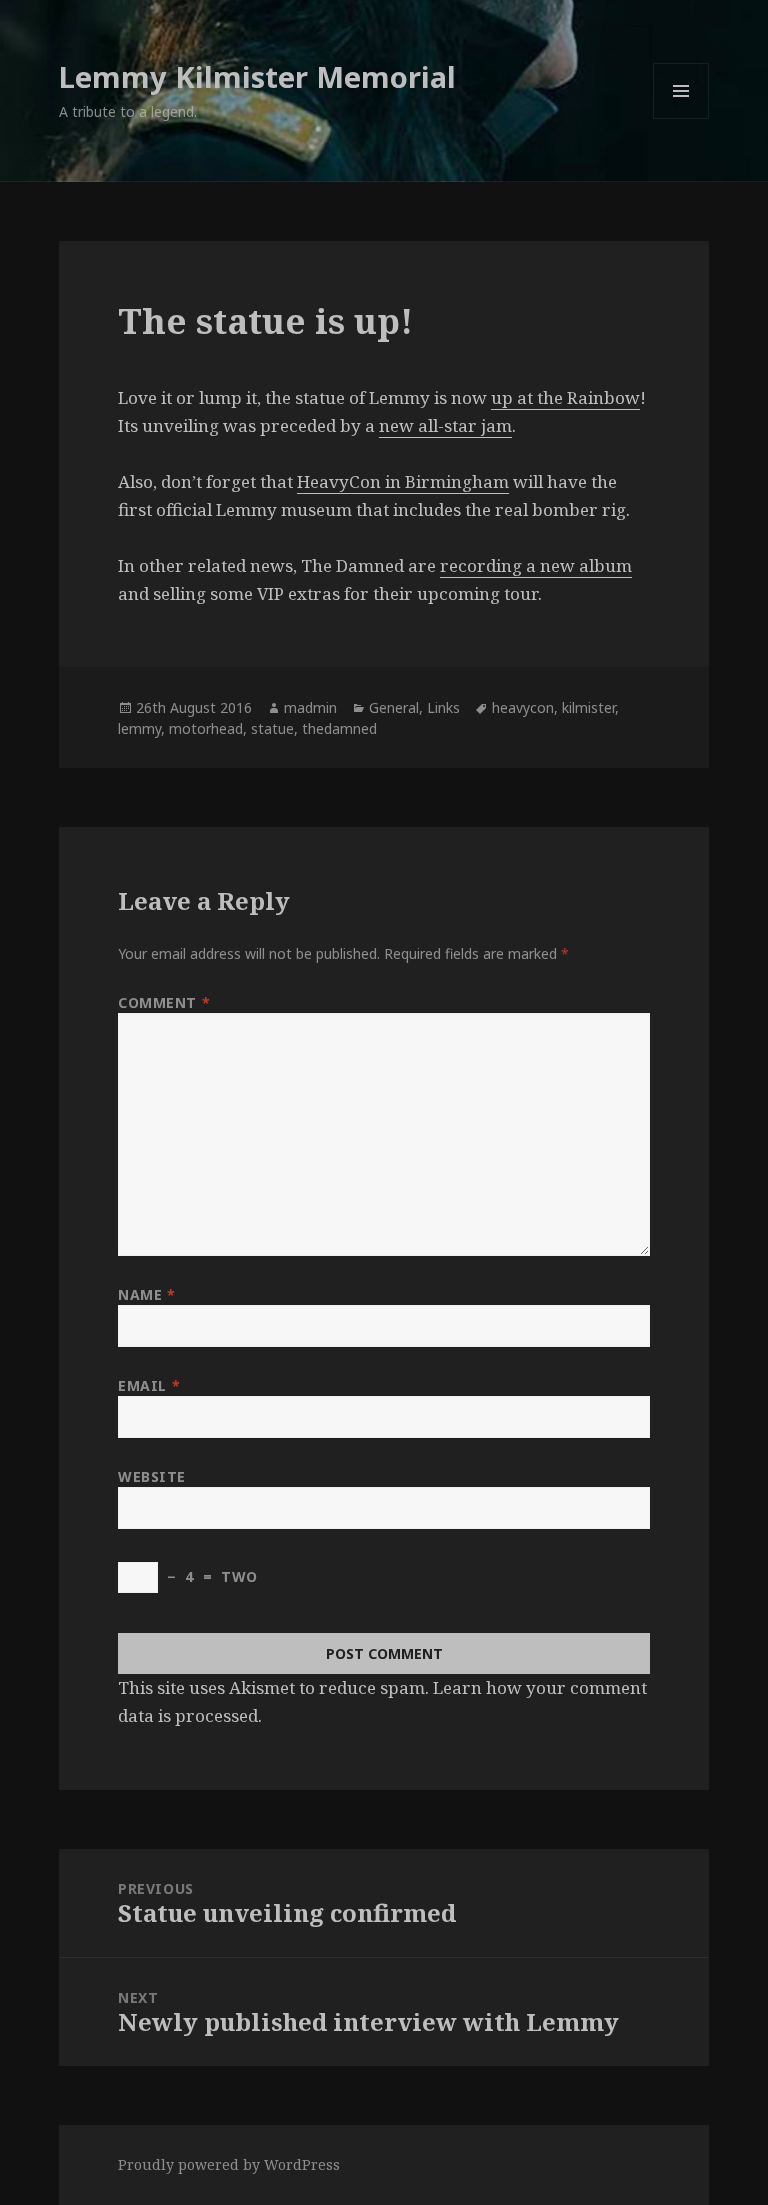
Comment (164, 1002)
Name (146, 1294)
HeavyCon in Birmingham (403, 481)
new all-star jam (445, 425)
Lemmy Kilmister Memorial (257, 76)
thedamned (339, 728)
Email (149, 1385)
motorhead (206, 728)
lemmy (139, 728)
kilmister (588, 707)
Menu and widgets (681, 118)
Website (152, 1476)
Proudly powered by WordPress (229, 2164)
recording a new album (536, 565)
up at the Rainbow (565, 397)
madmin (310, 707)
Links (443, 707)
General (394, 707)
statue (272, 728)
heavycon (523, 707)
